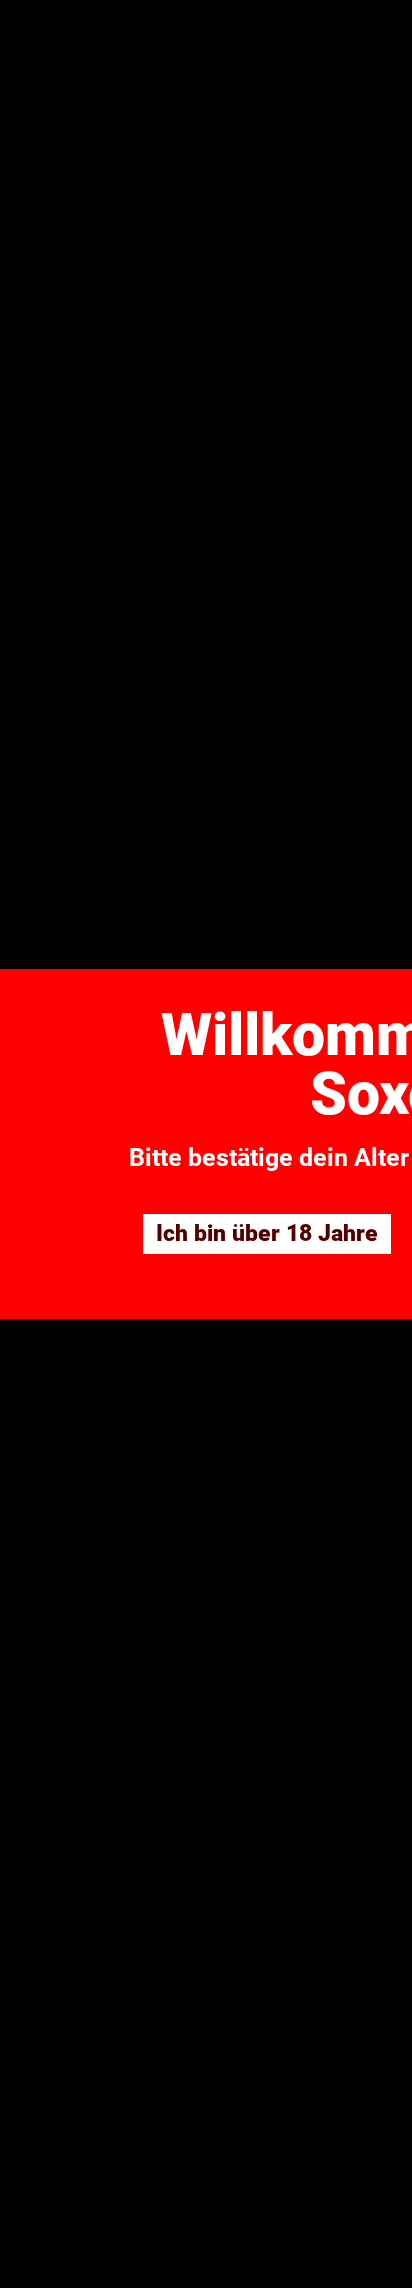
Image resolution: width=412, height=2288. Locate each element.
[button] (267, 1234)
